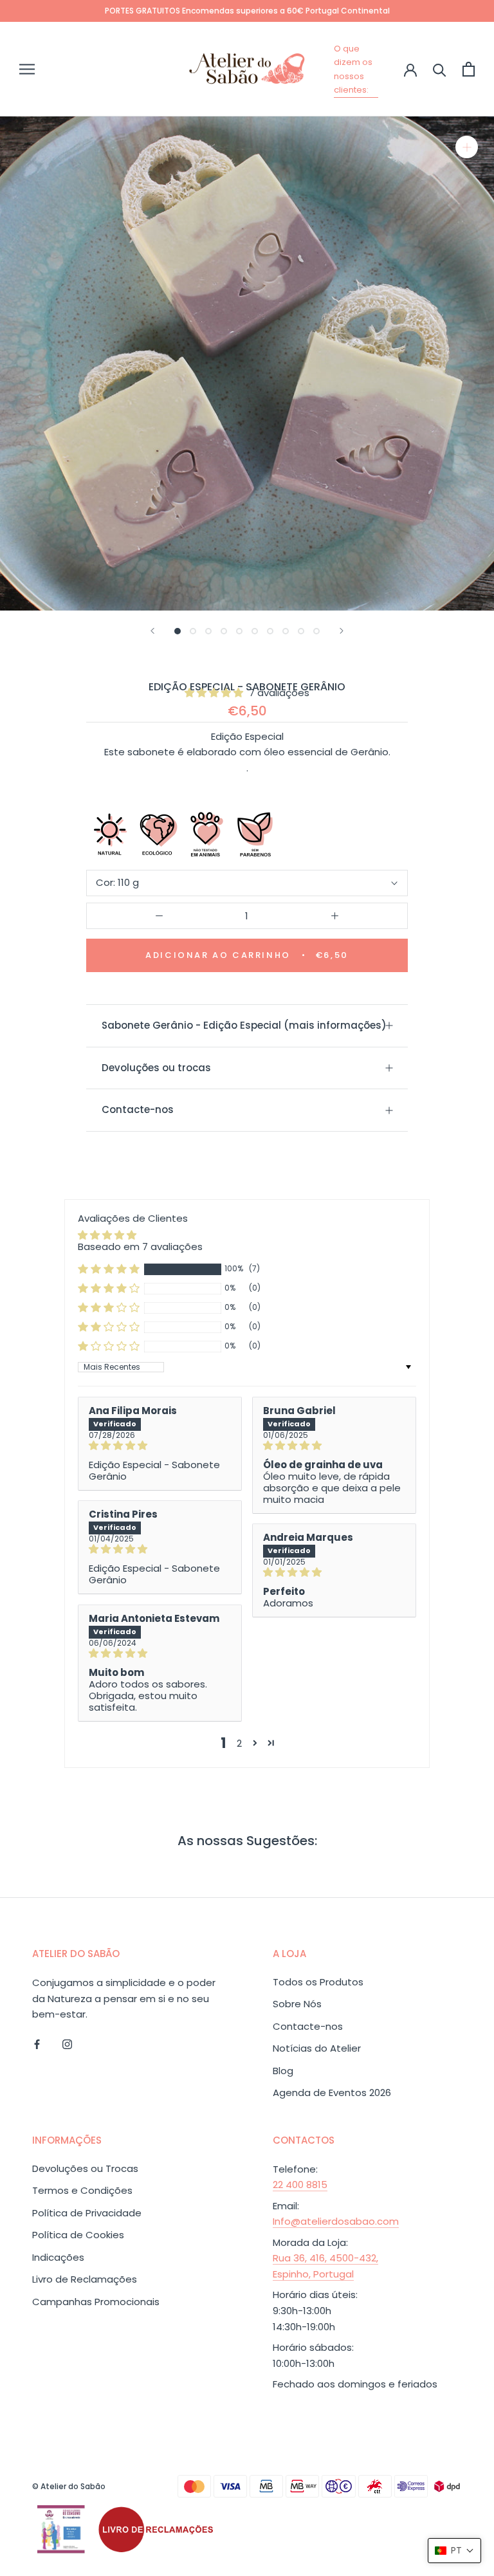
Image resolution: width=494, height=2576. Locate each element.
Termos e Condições (82, 2190)
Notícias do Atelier (317, 2048)
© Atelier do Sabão (69, 2486)
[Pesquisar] (440, 69)
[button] (215, 693)
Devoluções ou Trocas (85, 2168)
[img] (160, 1446)
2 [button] (239, 1743)
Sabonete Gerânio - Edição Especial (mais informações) (244, 1025)
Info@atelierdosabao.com (336, 2221)
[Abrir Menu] (27, 69)
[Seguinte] (342, 631)
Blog (283, 2071)
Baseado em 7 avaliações (140, 1247)
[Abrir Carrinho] (469, 69)
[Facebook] (37, 2044)
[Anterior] (152, 631)
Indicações (58, 2257)
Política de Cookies (78, 2235)
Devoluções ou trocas (156, 1068)
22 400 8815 (300, 2185)
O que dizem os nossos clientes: (353, 69)
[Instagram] (67, 2044)
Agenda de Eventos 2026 (332, 2093)
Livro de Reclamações (85, 2279)
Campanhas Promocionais (96, 2302)
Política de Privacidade (87, 2213)
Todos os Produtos (318, 1982)
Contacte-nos (138, 1109)
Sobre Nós (297, 2004)
